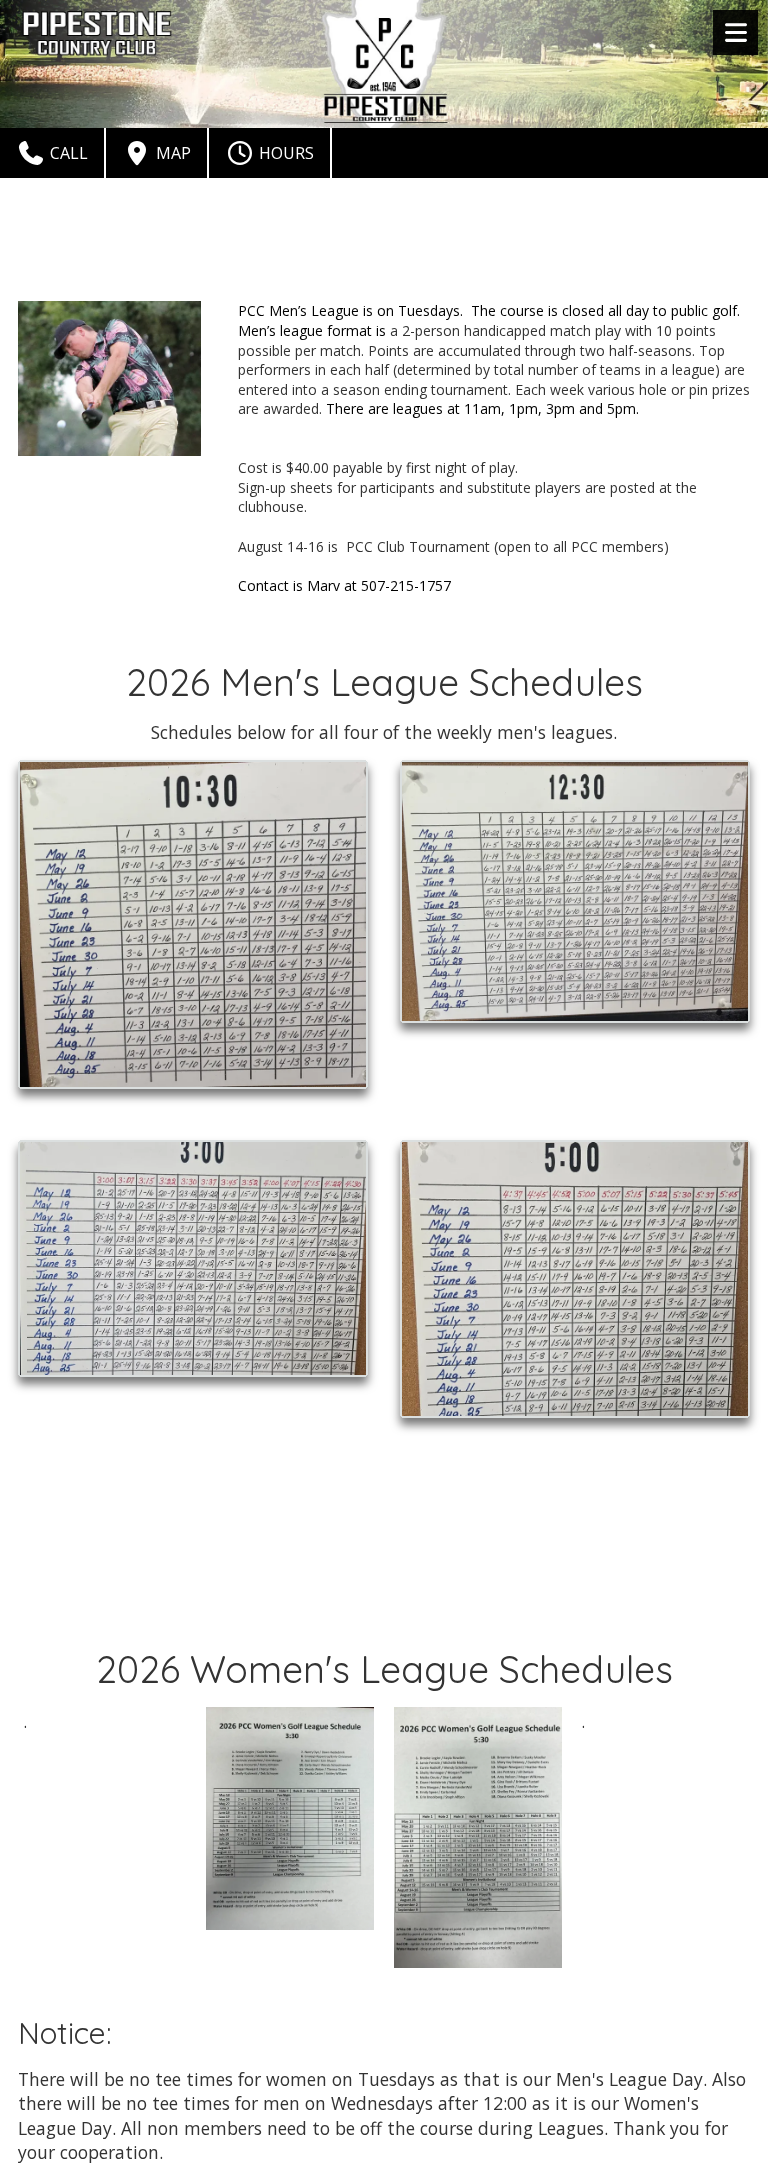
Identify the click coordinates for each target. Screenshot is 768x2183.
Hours (284, 153)
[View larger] (193, 925)
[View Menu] (735, 32)
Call (67, 153)
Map (171, 153)
